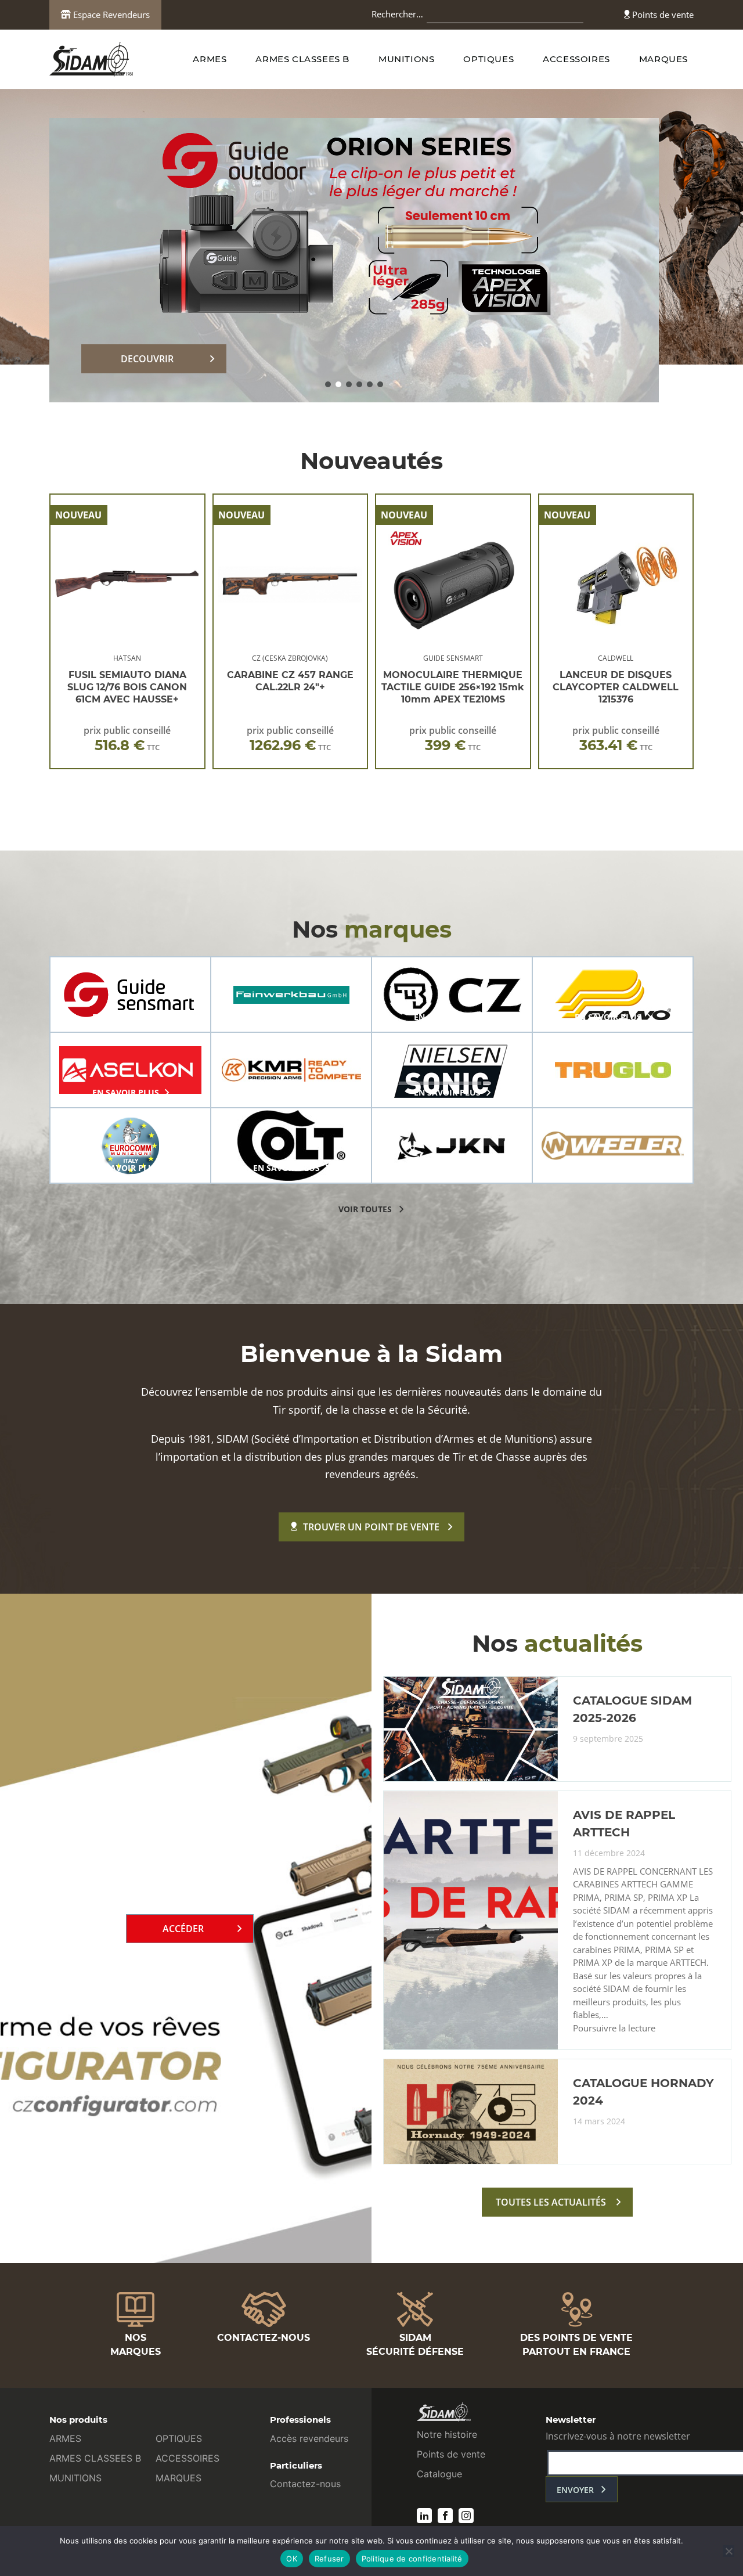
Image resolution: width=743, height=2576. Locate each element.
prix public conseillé (127, 739)
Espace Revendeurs (110, 15)
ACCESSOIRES (576, 59)
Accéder (183, 1929)
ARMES (210, 59)
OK (292, 2559)
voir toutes (365, 1209)
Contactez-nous (305, 2484)
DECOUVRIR (147, 359)
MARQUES (663, 59)
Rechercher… (397, 14)
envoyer (575, 2490)
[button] (328, 384)
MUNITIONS (406, 59)
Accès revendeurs (309, 2438)
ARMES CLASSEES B (302, 59)
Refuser (329, 2559)
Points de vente (662, 15)
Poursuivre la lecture (614, 2029)
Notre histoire (447, 2434)
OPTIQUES (488, 59)
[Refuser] (728, 2551)
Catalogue (439, 2474)
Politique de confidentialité (412, 2559)
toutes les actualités (551, 2202)
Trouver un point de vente (371, 1527)
